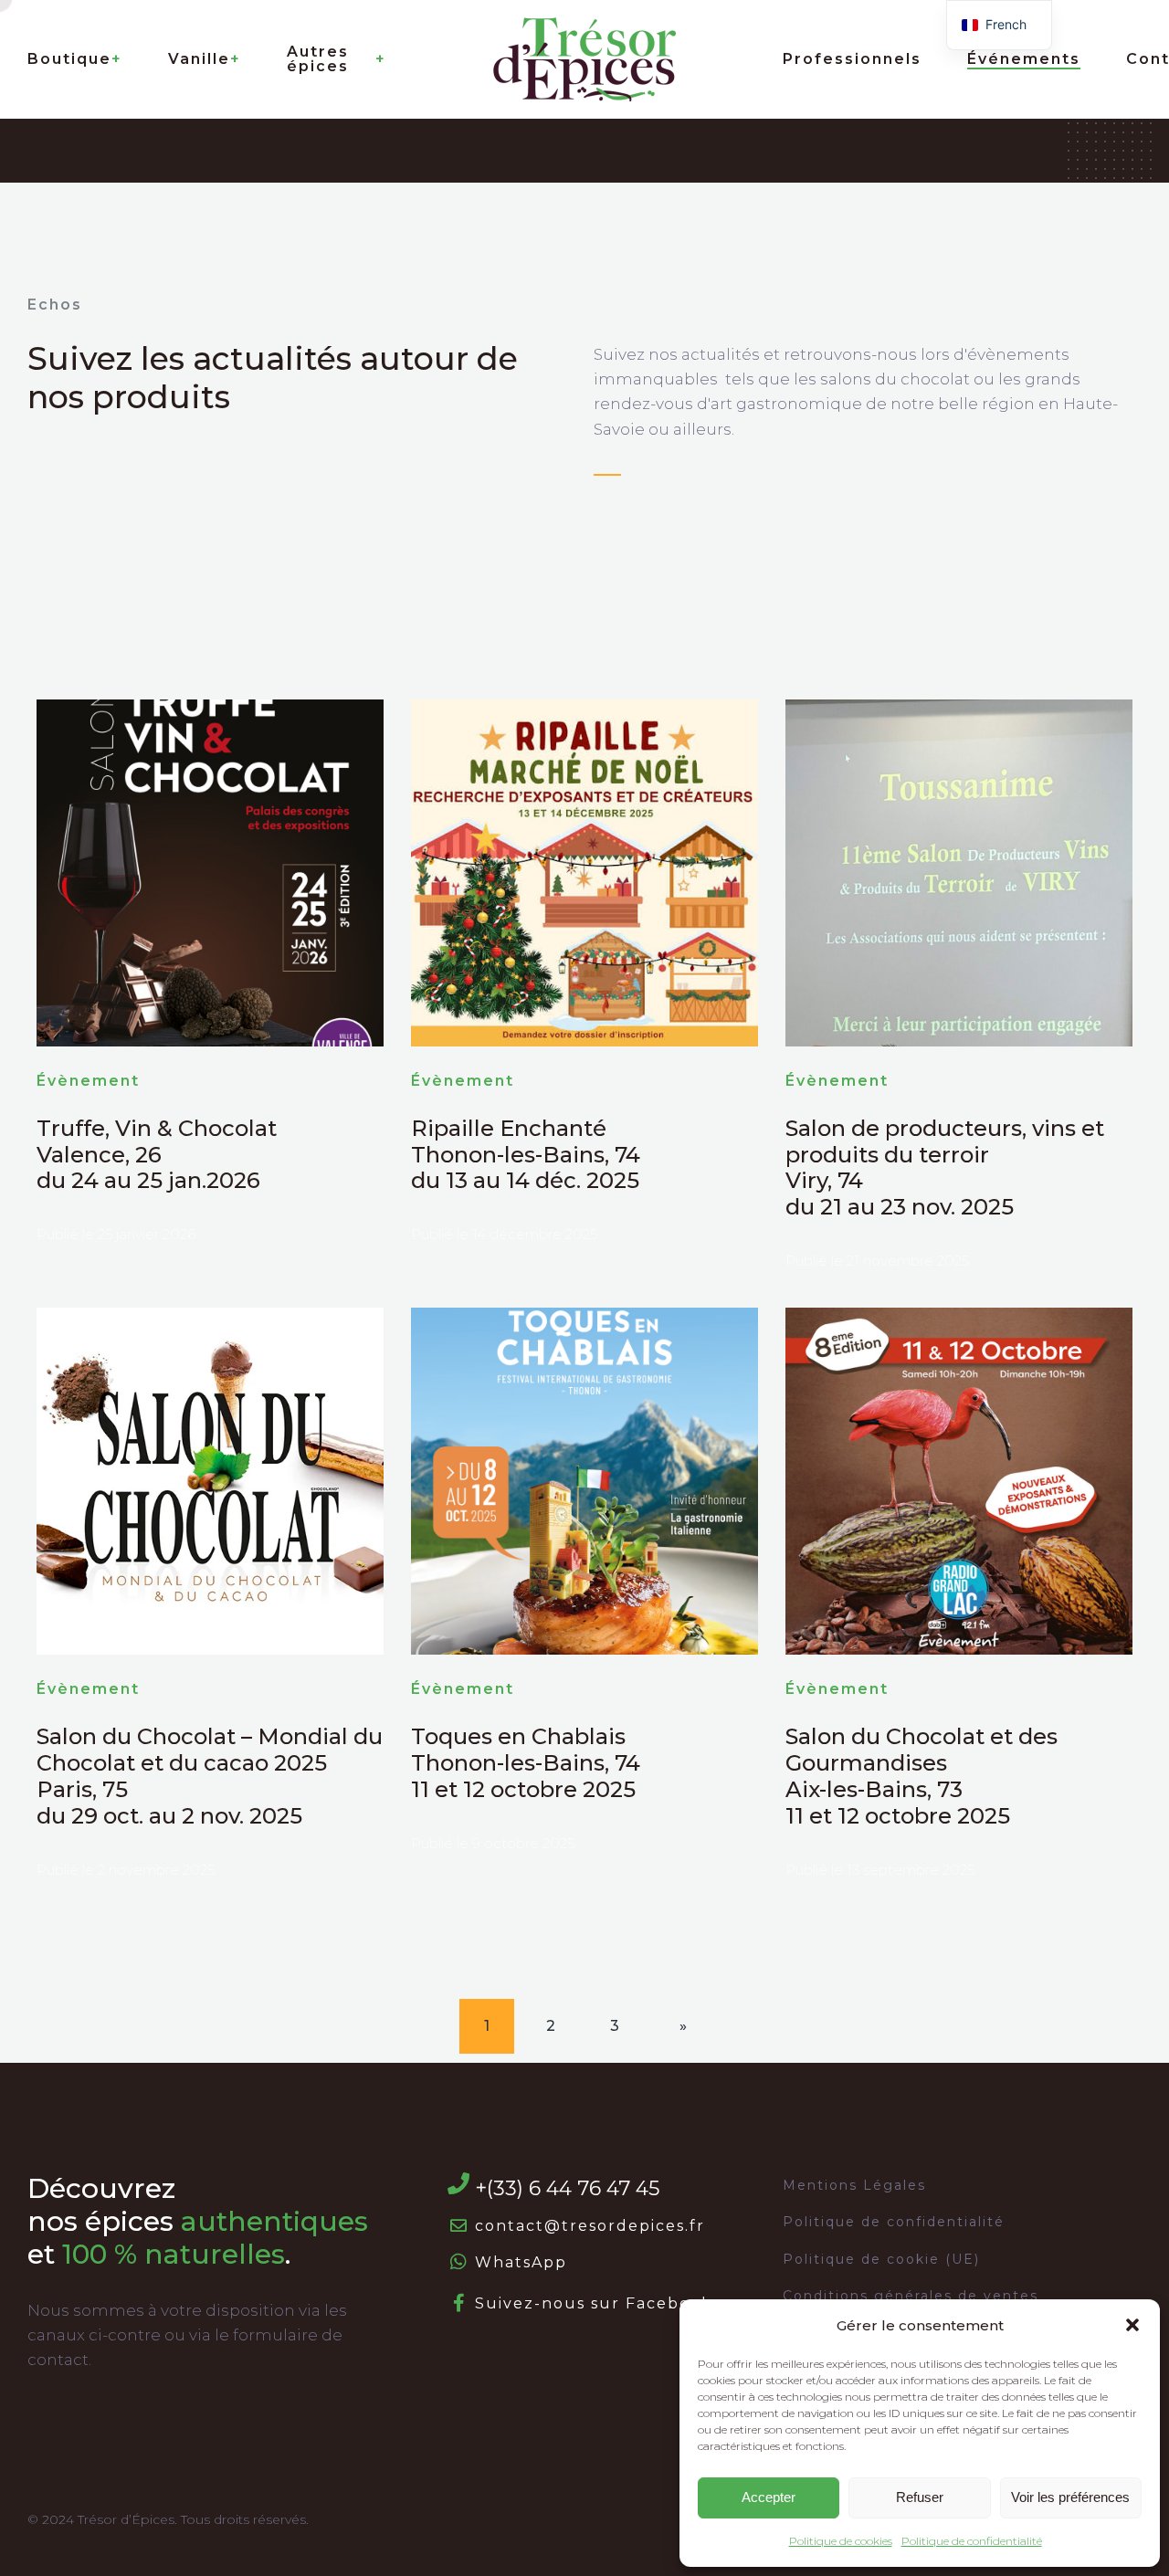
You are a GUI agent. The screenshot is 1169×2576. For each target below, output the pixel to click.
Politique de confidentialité (972, 2541)
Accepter (769, 2497)
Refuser (920, 2497)
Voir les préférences (1070, 2497)
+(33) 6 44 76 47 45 (567, 2188)
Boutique (69, 59)
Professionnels (852, 59)
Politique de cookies (841, 2541)
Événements (1024, 59)
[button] (1132, 2325)
